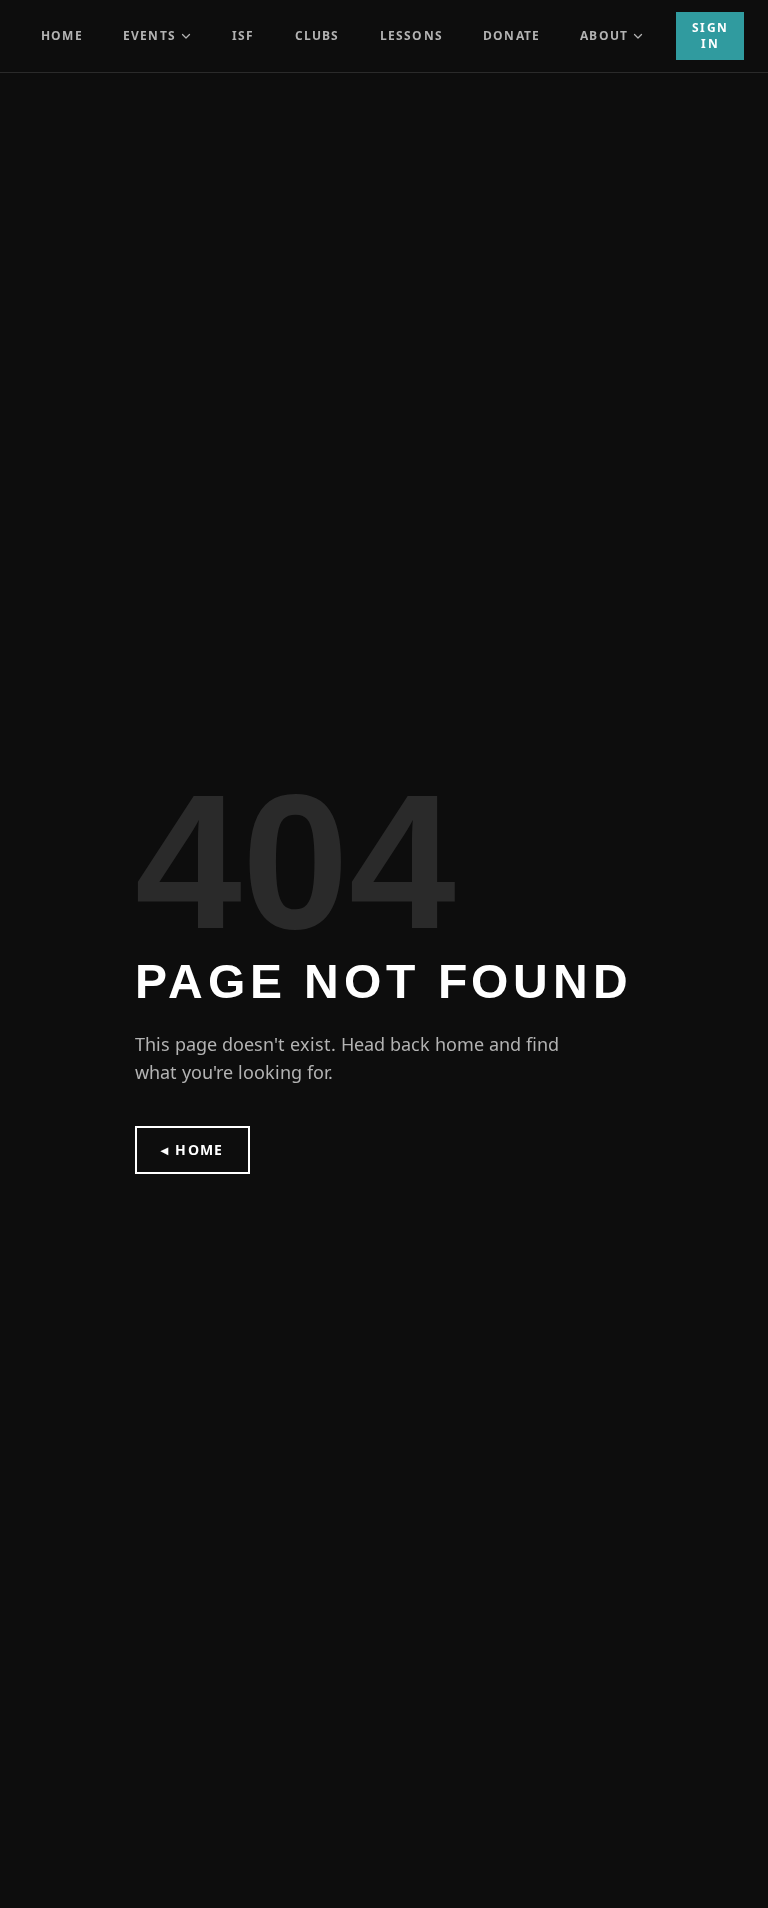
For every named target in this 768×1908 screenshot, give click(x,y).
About (604, 35)
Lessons (411, 35)
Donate (511, 35)
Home (62, 35)
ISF (243, 35)
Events (149, 35)
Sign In (710, 35)
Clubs (317, 35)
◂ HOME (192, 1149)
